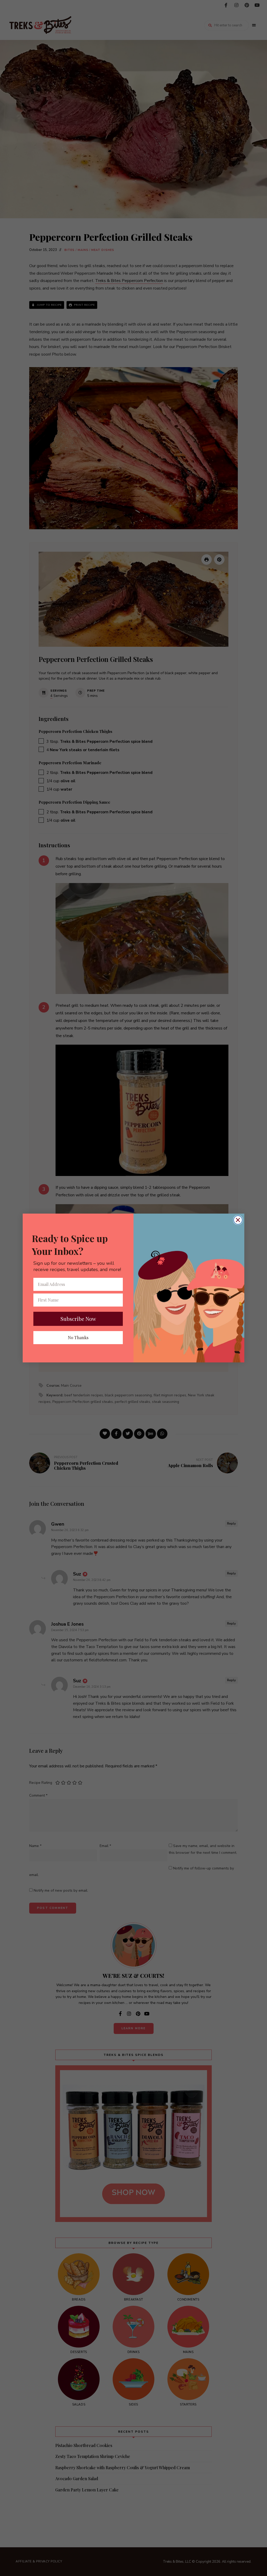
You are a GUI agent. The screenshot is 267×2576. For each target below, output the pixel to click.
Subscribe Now (78, 1319)
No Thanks (78, 1337)
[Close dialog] (238, 1220)
